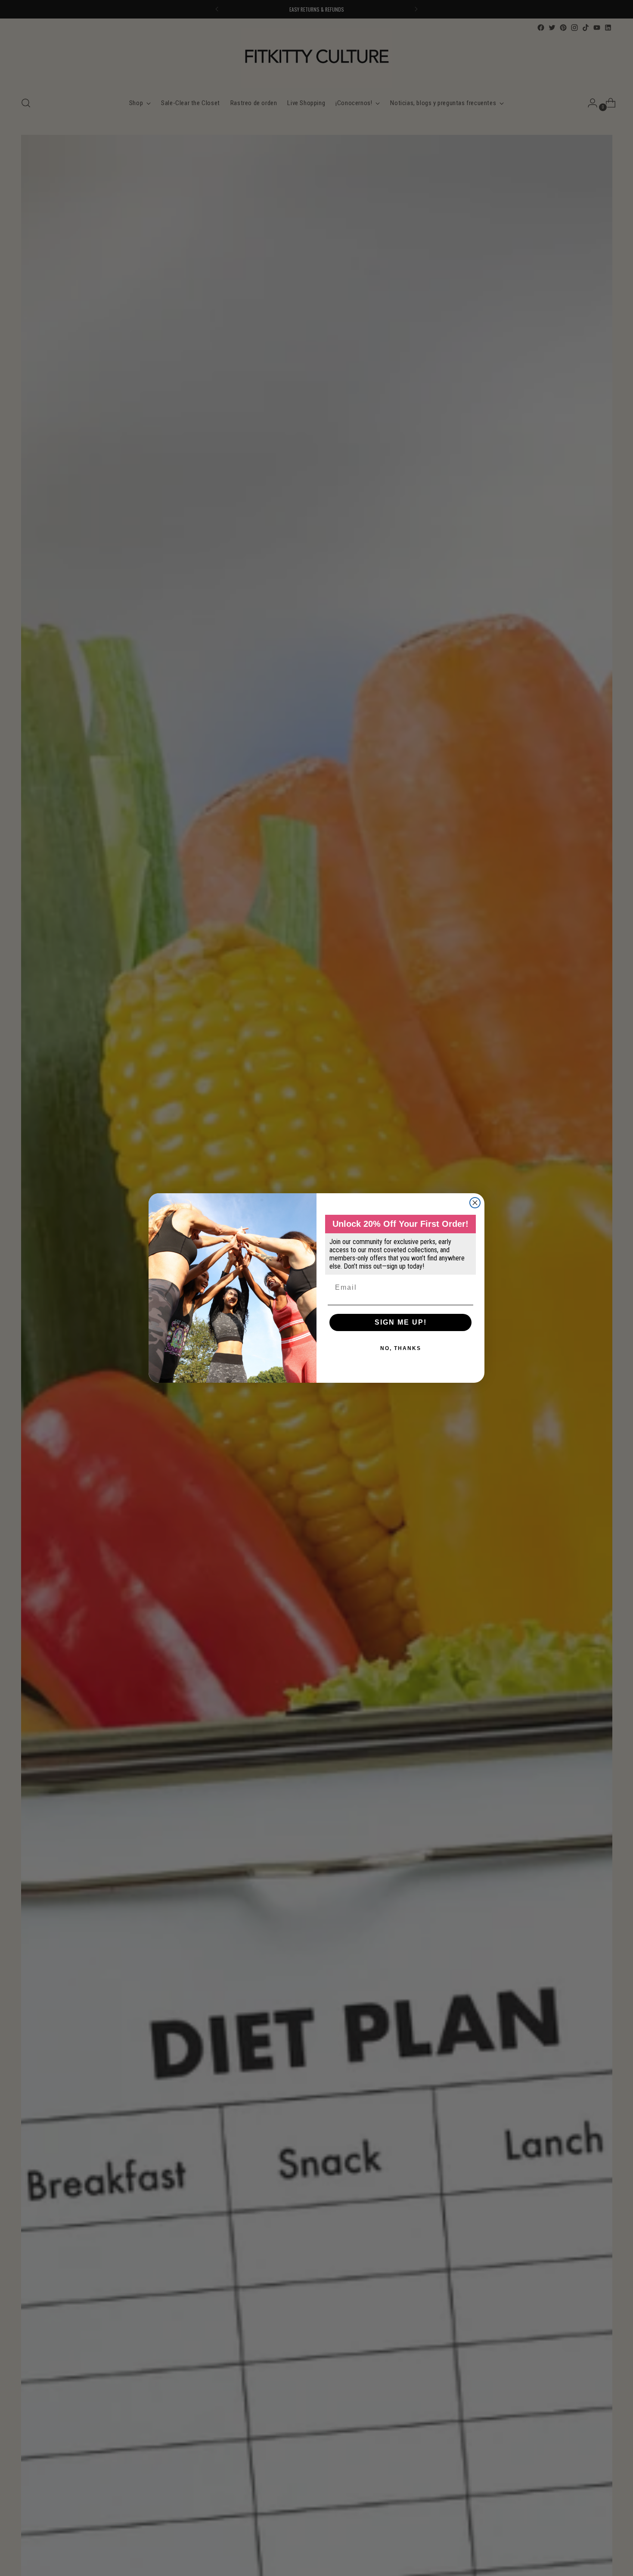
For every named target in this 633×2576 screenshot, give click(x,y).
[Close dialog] (475, 1203)
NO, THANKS (401, 1348)
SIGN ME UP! (401, 1322)
